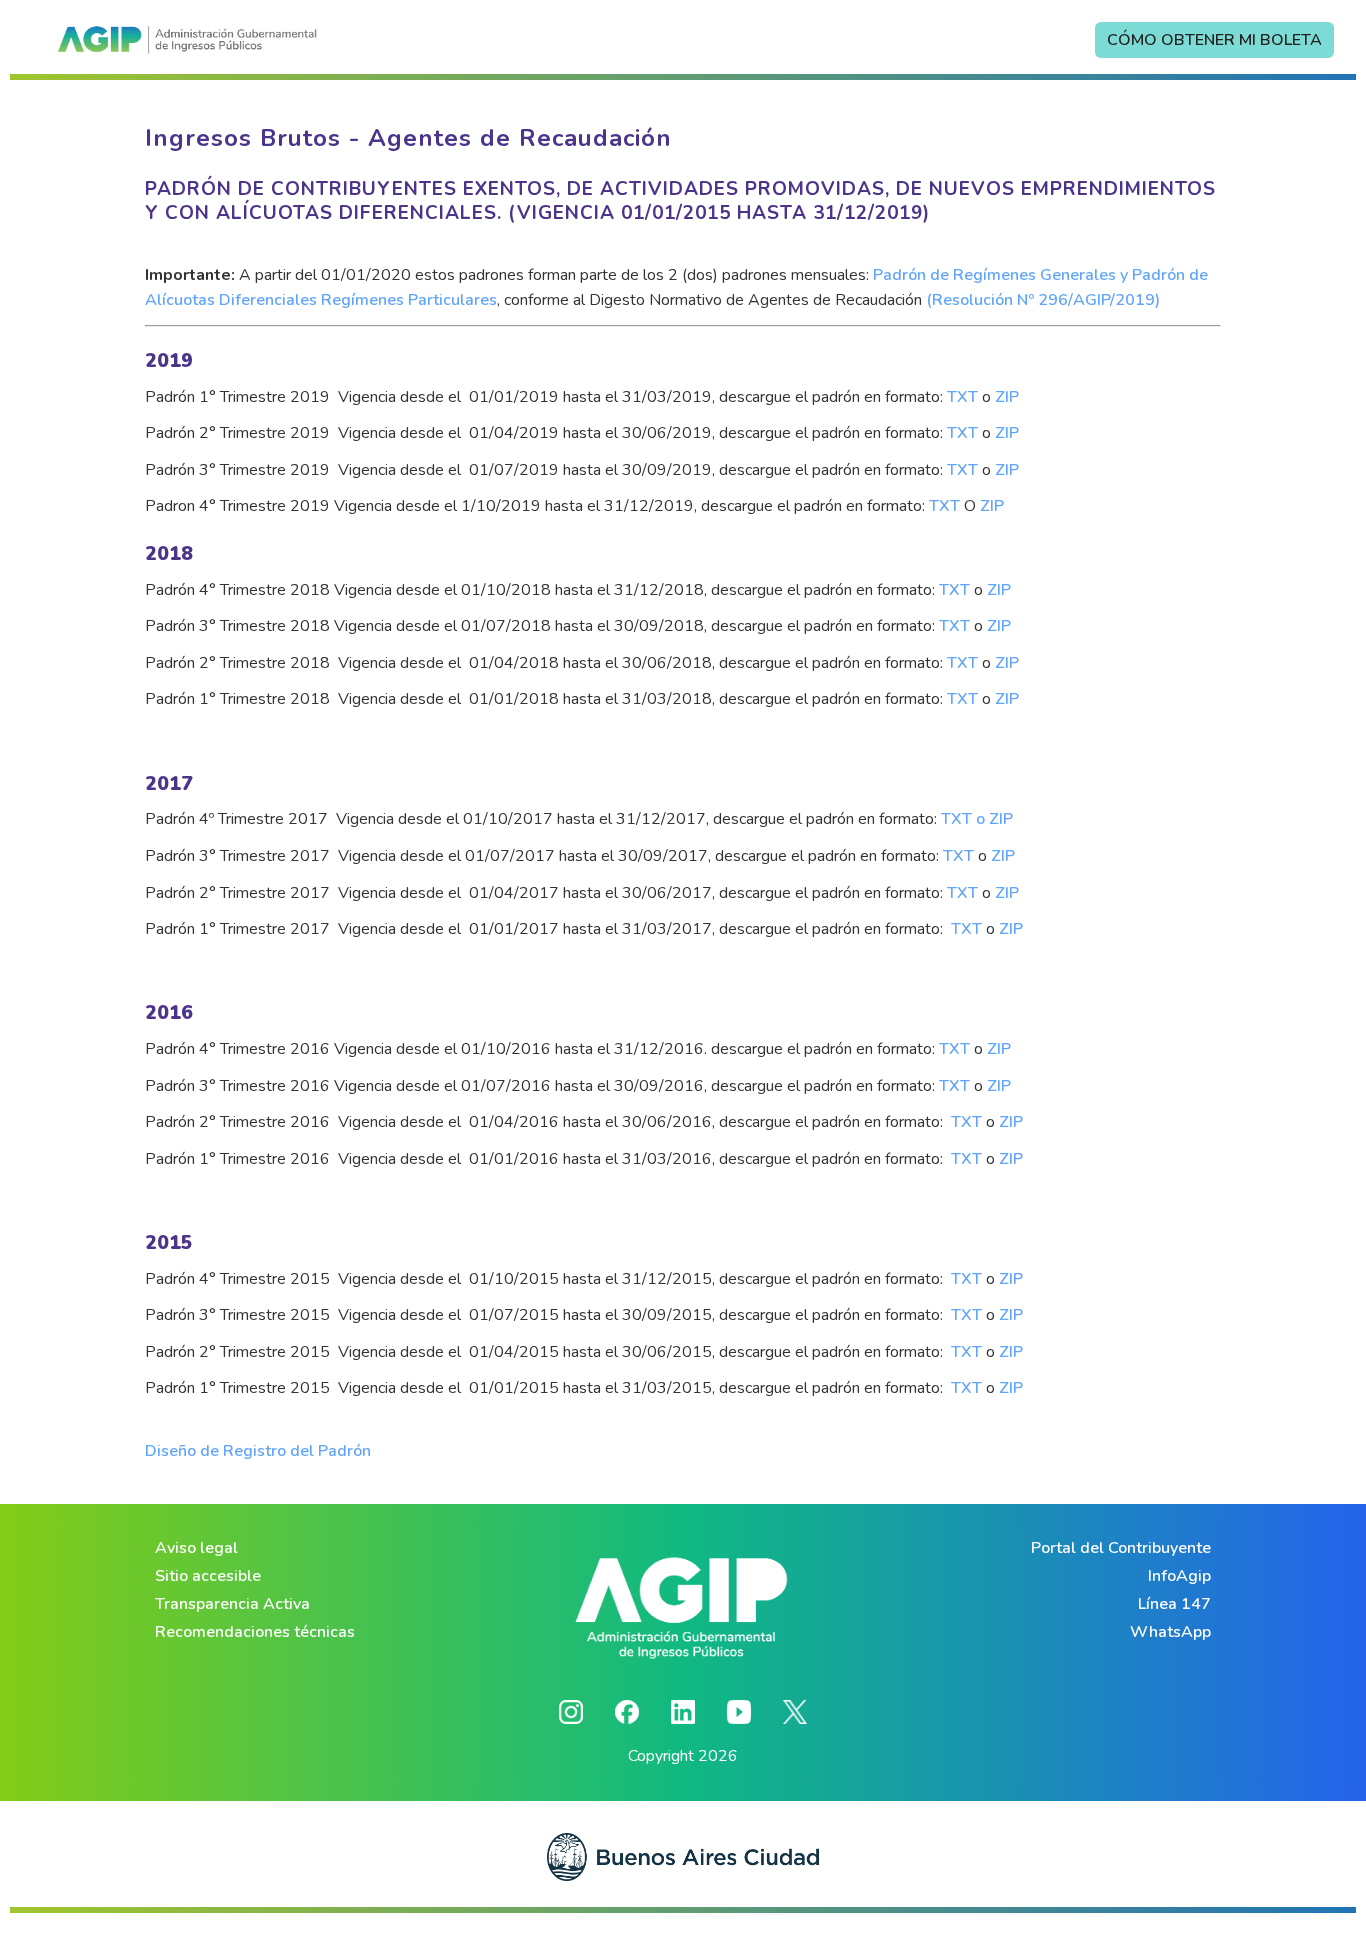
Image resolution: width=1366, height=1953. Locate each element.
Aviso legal (196, 1548)
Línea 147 (1174, 1604)
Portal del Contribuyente (1121, 1548)
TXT (962, 397)
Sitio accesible (208, 1576)
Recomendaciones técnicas (255, 1632)
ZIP (1007, 397)
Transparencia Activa (232, 1604)
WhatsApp (1170, 1632)
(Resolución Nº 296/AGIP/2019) (1043, 300)
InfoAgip (1179, 1576)
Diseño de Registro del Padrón (258, 1451)
